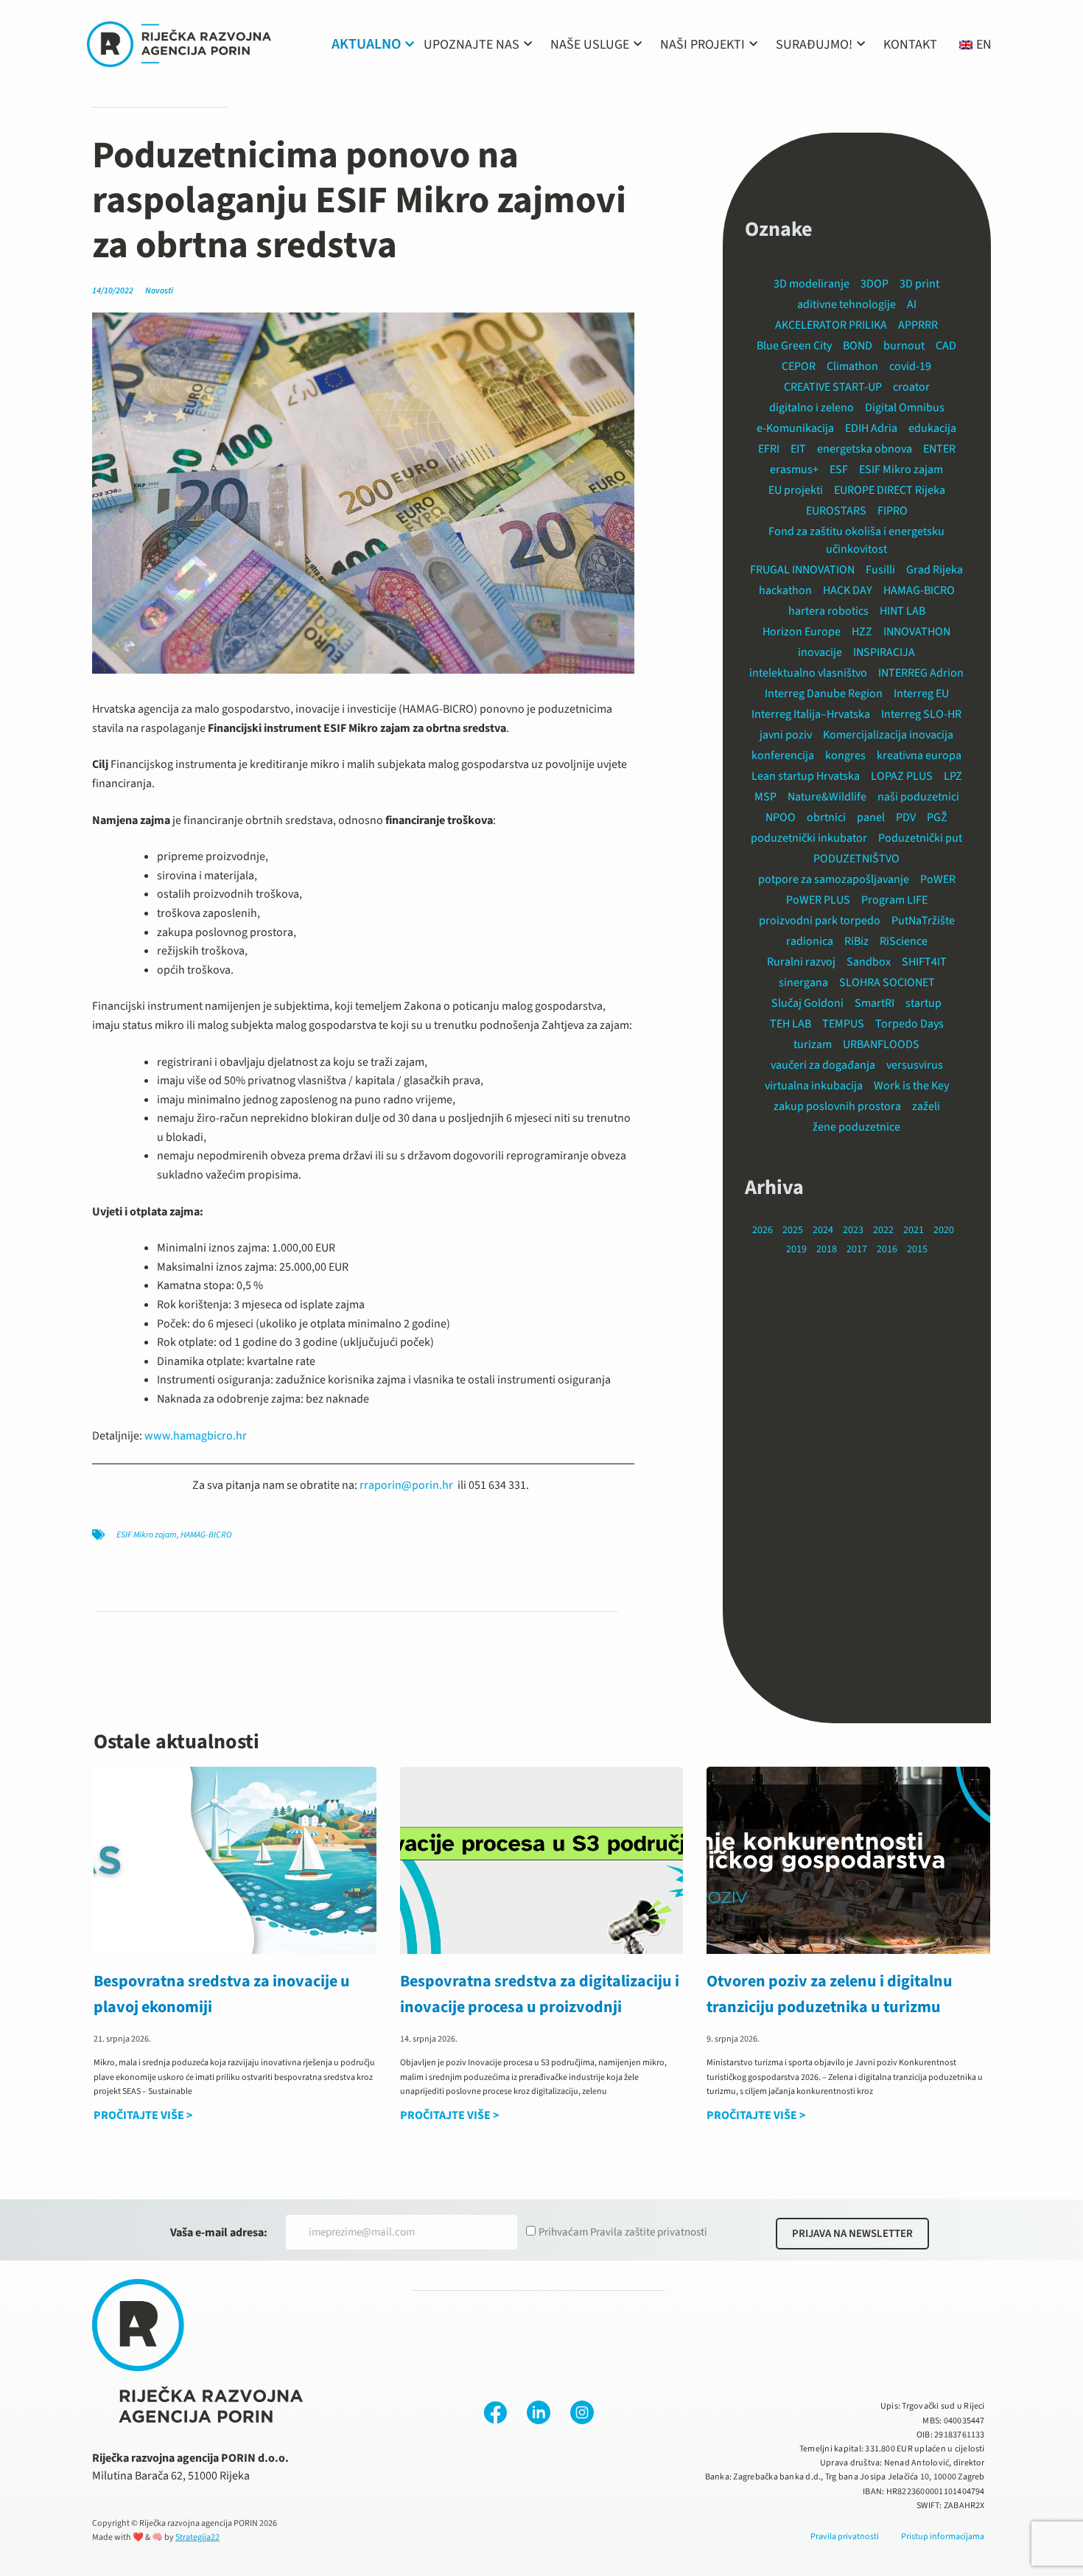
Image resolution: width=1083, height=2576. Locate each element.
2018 (827, 1249)
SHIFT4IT (924, 962)
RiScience (904, 941)
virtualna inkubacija (814, 1086)
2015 (917, 1249)
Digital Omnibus (905, 408)
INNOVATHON (917, 632)
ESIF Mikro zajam (147, 1535)
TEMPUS (843, 1024)
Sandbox (869, 962)
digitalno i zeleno (812, 408)
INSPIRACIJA (884, 652)
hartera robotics (828, 611)
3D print (919, 284)
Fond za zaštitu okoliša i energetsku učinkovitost (856, 540)
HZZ (862, 632)
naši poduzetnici (918, 797)
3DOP (875, 284)
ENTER (939, 449)
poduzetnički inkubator (809, 838)
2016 (887, 1249)
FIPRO (893, 511)
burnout (904, 346)
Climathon (852, 366)
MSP (765, 797)
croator (911, 387)
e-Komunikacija (795, 428)
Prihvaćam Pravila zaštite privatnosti (623, 2232)
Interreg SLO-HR (921, 714)
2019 (796, 1249)
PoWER (938, 879)
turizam (813, 1044)
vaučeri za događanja (823, 1065)
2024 (823, 1230)
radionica (810, 941)
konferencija (783, 755)
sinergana (803, 982)
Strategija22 (197, 2537)
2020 (944, 1230)
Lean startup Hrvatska (806, 776)
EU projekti (796, 490)
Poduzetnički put (920, 838)
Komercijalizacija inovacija (888, 735)
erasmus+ (794, 470)
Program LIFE (894, 900)
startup (923, 1003)
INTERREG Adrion (921, 673)
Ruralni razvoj (801, 962)
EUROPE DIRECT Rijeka (890, 490)
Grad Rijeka (935, 570)
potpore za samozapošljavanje (834, 879)
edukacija (932, 428)
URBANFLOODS (881, 1044)
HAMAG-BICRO (206, 1535)
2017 (857, 1249)
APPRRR (918, 325)
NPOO (781, 817)
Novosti (159, 291)
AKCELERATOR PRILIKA (831, 325)
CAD (946, 346)
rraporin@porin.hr (406, 1485)
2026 (763, 1230)
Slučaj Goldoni (807, 1003)
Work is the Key (911, 1086)
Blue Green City (794, 346)
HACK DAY (848, 590)
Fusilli (880, 570)
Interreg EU (921, 694)
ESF (839, 470)
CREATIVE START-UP (833, 387)
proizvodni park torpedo (820, 921)
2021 (914, 1230)
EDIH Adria (871, 428)
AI (912, 304)
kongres (845, 755)
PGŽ (937, 817)
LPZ (953, 776)
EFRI (769, 449)
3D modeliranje (812, 284)
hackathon (785, 590)
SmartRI (875, 1003)
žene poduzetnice (856, 1127)
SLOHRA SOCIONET (887, 982)
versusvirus (915, 1065)
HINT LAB (902, 611)
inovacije (820, 652)
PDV (906, 817)
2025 (793, 1230)
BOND (858, 346)
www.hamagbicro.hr (196, 1436)
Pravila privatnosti (845, 2537)
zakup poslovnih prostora (837, 1106)
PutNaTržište (923, 921)
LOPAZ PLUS (902, 776)
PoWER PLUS (818, 900)
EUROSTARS (836, 511)
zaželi (926, 1106)
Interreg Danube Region (824, 694)
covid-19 (910, 366)
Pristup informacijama (943, 2537)
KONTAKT (910, 45)
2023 (853, 1230)
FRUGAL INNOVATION (802, 570)
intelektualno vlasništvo (808, 673)
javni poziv (786, 735)
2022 (883, 1230)
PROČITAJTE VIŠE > (143, 2115)
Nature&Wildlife (827, 797)
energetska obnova (865, 449)
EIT (798, 449)
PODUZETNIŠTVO (856, 859)
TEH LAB (791, 1024)
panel (871, 817)
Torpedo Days (909, 1024)
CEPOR (799, 366)
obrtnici (826, 817)
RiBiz (856, 941)
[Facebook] (495, 2412)
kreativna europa (919, 755)
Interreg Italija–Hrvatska (811, 714)
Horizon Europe (802, 632)
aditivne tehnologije (847, 304)
